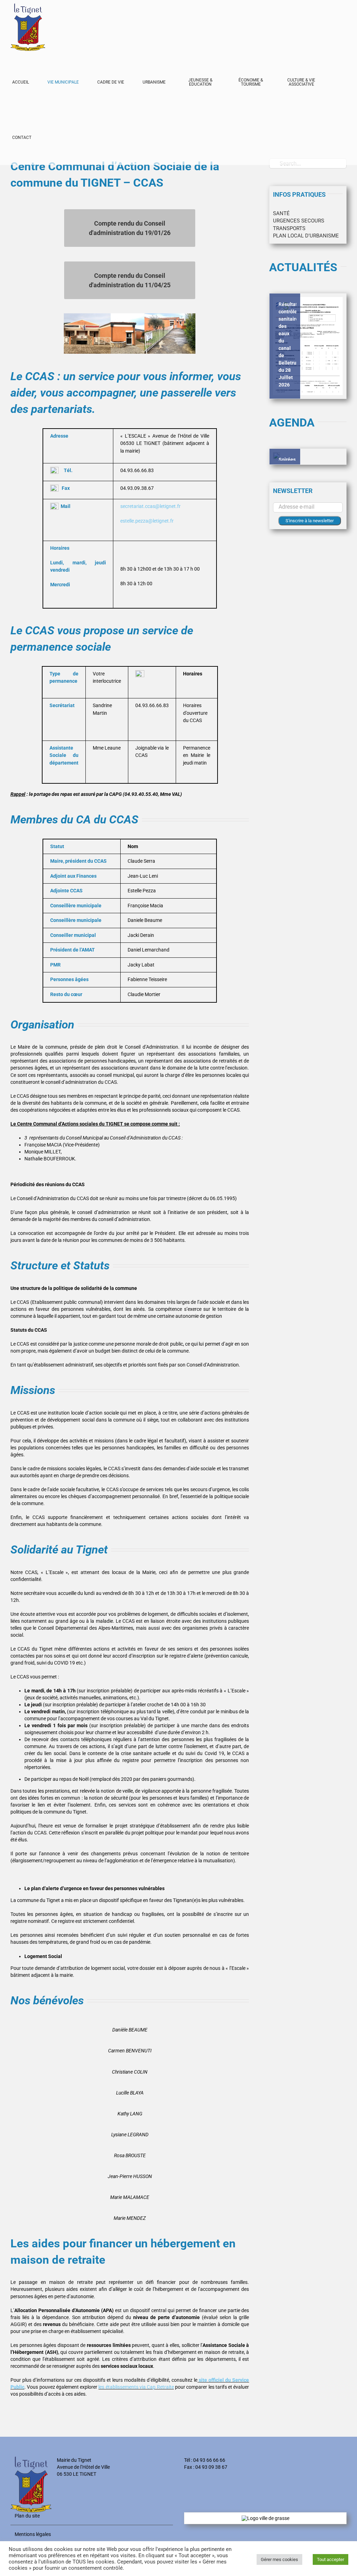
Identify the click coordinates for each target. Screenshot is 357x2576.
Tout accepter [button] (331, 2559)
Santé (281, 213)
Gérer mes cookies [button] (279, 2559)
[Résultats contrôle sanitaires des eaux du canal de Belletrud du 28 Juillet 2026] (308, 346)
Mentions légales (33, 2534)
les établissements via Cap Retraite (136, 2387)
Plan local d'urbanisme (306, 236)
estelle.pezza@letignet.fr (147, 521)
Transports (289, 228)
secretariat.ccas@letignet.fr (150, 506)
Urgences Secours (299, 221)
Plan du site (27, 2516)
